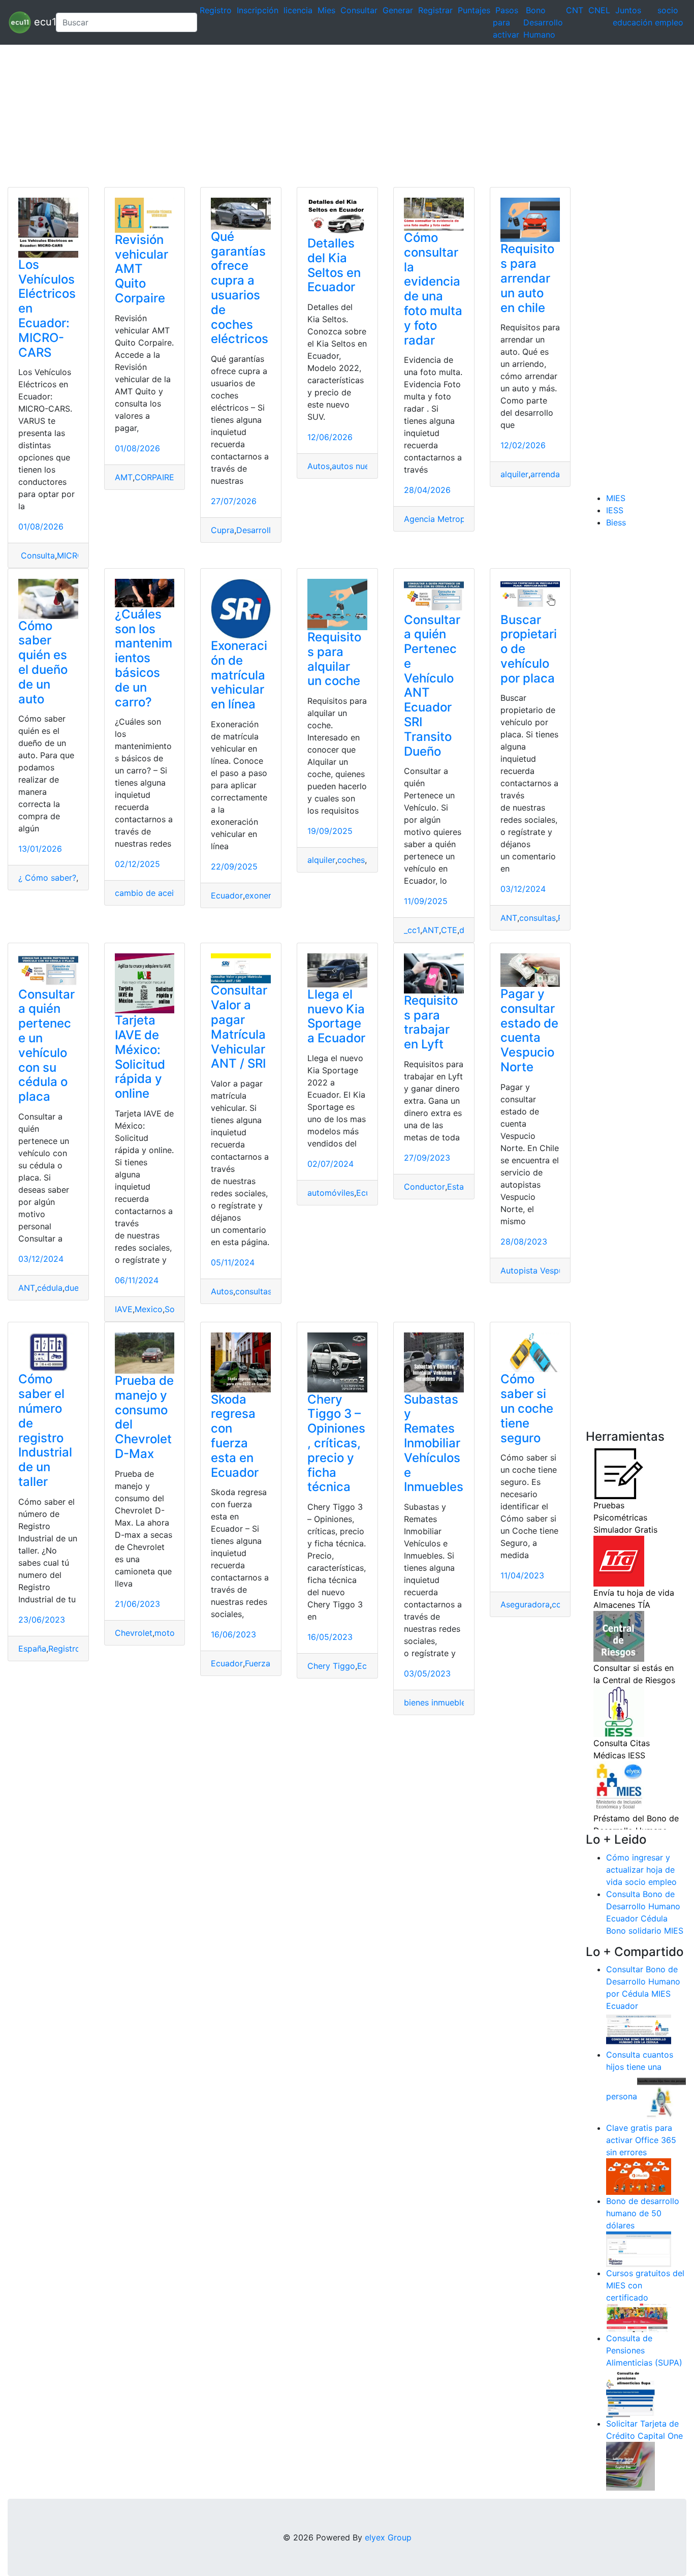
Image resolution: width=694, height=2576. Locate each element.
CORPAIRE (154, 477)
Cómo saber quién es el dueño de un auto (43, 662)
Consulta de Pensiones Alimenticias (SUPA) (644, 2350)
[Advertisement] (305, 116)
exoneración (269, 895)
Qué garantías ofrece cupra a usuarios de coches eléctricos (240, 288)
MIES (616, 498)
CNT (575, 10)
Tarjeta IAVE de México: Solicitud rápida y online (140, 1057)
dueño (76, 1288)
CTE (449, 930)
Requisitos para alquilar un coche (334, 659)
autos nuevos (357, 466)
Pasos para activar (506, 22)
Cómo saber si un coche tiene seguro (527, 1408)
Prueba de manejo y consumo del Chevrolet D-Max (144, 1417)
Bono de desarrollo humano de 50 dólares (643, 2213)
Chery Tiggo (331, 1666)
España (32, 1649)
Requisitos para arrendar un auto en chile (527, 278)
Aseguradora (525, 1604)
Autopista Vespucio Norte (550, 1270)
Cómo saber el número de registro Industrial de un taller (45, 1430)
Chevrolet (134, 1633)
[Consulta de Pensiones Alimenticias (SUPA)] (630, 2393)
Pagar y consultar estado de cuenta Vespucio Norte (529, 1030)
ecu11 (39, 21)
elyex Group (388, 2537)
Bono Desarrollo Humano (543, 22)
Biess (616, 522)
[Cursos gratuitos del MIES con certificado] (639, 2317)
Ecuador (227, 895)
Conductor (424, 1187)
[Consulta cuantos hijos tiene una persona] (661, 2097)
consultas (538, 918)
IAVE (124, 1309)
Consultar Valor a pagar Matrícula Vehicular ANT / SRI (239, 1027)
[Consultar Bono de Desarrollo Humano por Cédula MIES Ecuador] (639, 2030)
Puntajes (474, 10)
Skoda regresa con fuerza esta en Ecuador (235, 1436)
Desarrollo (256, 530)
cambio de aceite (148, 893)
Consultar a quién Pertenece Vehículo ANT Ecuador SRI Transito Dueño (432, 686)
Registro (216, 10)
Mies (326, 10)
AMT (124, 477)
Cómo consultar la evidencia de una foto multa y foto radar (433, 289)
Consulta (37, 555)
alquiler (514, 474)
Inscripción (258, 10)
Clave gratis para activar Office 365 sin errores (641, 2140)
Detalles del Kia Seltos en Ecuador (334, 265)
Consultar (359, 10)
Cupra (223, 530)
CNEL (599, 10)
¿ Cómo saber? (47, 878)
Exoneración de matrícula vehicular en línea (239, 675)
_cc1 (412, 930)
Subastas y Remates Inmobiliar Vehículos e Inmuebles (434, 1443)
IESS (615, 510)
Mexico (149, 1309)
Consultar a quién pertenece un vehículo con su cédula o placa (46, 1046)
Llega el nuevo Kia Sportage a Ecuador (336, 1016)
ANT (431, 930)
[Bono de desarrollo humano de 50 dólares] (639, 2249)
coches (351, 860)
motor (166, 1633)
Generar (398, 10)
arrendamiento (558, 474)
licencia (298, 10)
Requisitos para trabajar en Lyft (431, 1022)
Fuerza (258, 1663)
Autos (319, 466)
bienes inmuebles (437, 1702)
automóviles (331, 1193)
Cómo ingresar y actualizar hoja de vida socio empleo (641, 1870)
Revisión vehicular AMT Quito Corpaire (141, 269)
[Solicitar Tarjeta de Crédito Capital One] (630, 2466)
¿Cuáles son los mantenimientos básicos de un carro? (144, 658)
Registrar (435, 10)
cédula (50, 1288)
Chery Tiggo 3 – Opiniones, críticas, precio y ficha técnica (336, 1443)
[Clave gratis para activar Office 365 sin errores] (639, 2176)
